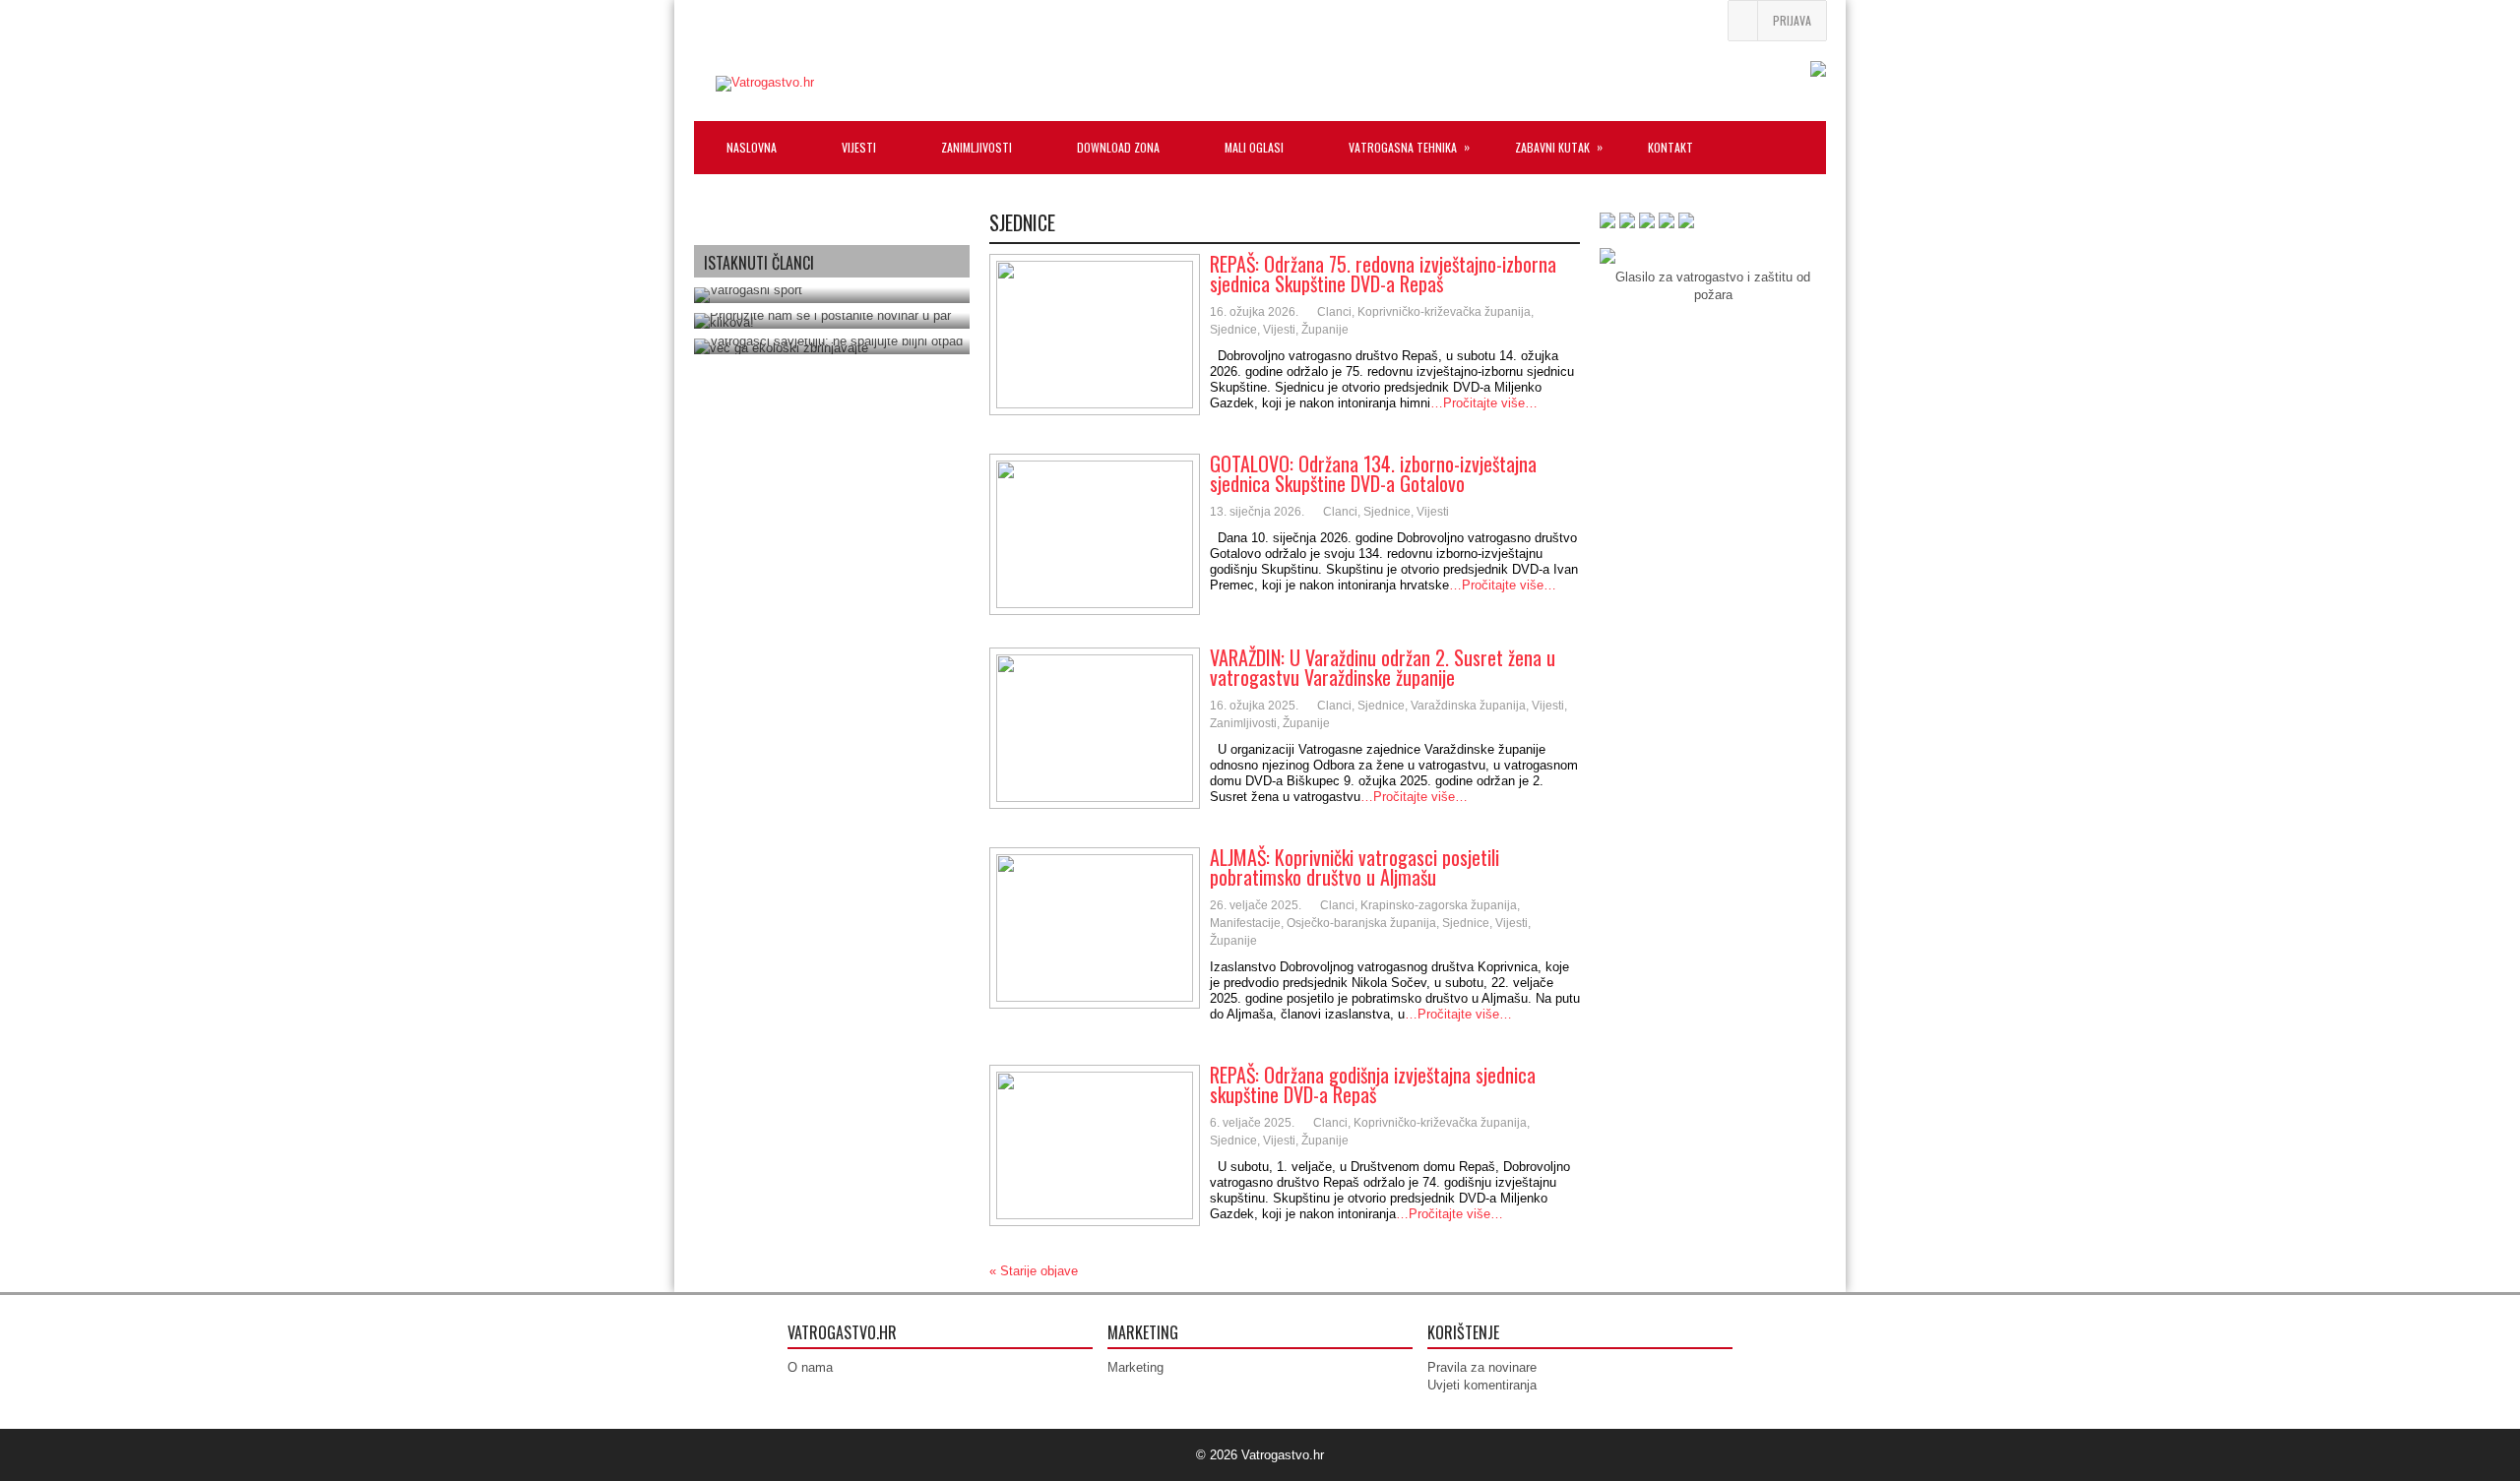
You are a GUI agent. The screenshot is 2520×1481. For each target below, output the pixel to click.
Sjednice (1233, 330)
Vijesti (1279, 330)
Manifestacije (1245, 923)
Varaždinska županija (1468, 706)
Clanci (1334, 312)
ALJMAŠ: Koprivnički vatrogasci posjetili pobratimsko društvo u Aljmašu (1354, 867)
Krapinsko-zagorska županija (1439, 905)
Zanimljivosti (1243, 723)
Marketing (1135, 1367)
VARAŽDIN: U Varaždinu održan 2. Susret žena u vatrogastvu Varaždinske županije (1383, 667)
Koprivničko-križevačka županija (1444, 312)
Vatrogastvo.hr (1283, 1455)
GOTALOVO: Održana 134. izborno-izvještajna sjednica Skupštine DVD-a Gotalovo (1373, 473)
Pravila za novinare (1482, 1367)
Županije (1325, 330)
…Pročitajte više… (1484, 403)
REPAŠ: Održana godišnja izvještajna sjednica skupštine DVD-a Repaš (1373, 1084)
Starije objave (1034, 1271)
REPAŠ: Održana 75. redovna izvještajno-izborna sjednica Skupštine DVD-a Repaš (1383, 274)
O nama (810, 1367)
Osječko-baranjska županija (1361, 923)
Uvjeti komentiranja (1482, 1385)
